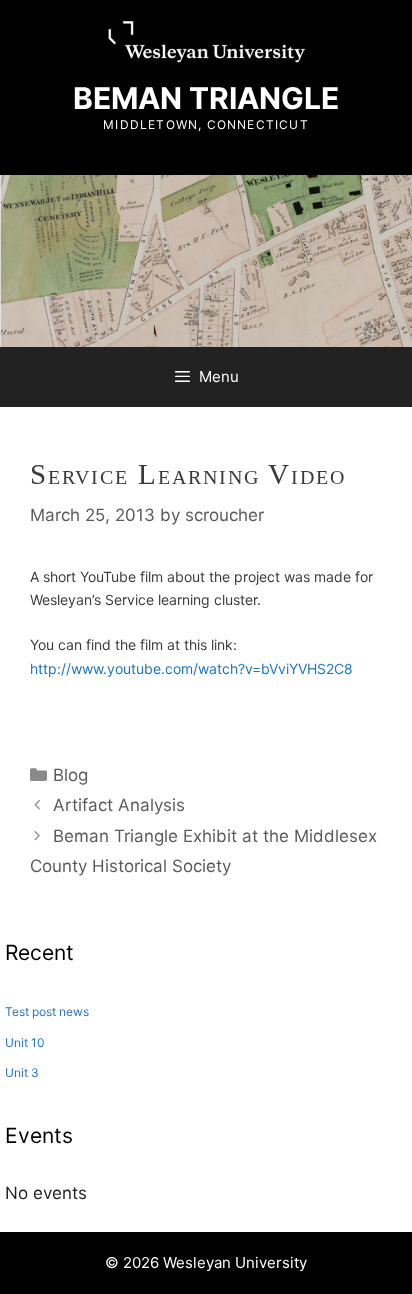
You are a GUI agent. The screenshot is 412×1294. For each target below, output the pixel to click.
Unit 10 (25, 1042)
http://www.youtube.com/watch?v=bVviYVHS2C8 (191, 668)
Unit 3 (22, 1072)
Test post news (47, 1011)
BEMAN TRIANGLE (206, 98)
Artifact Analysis (119, 805)
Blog (70, 775)
